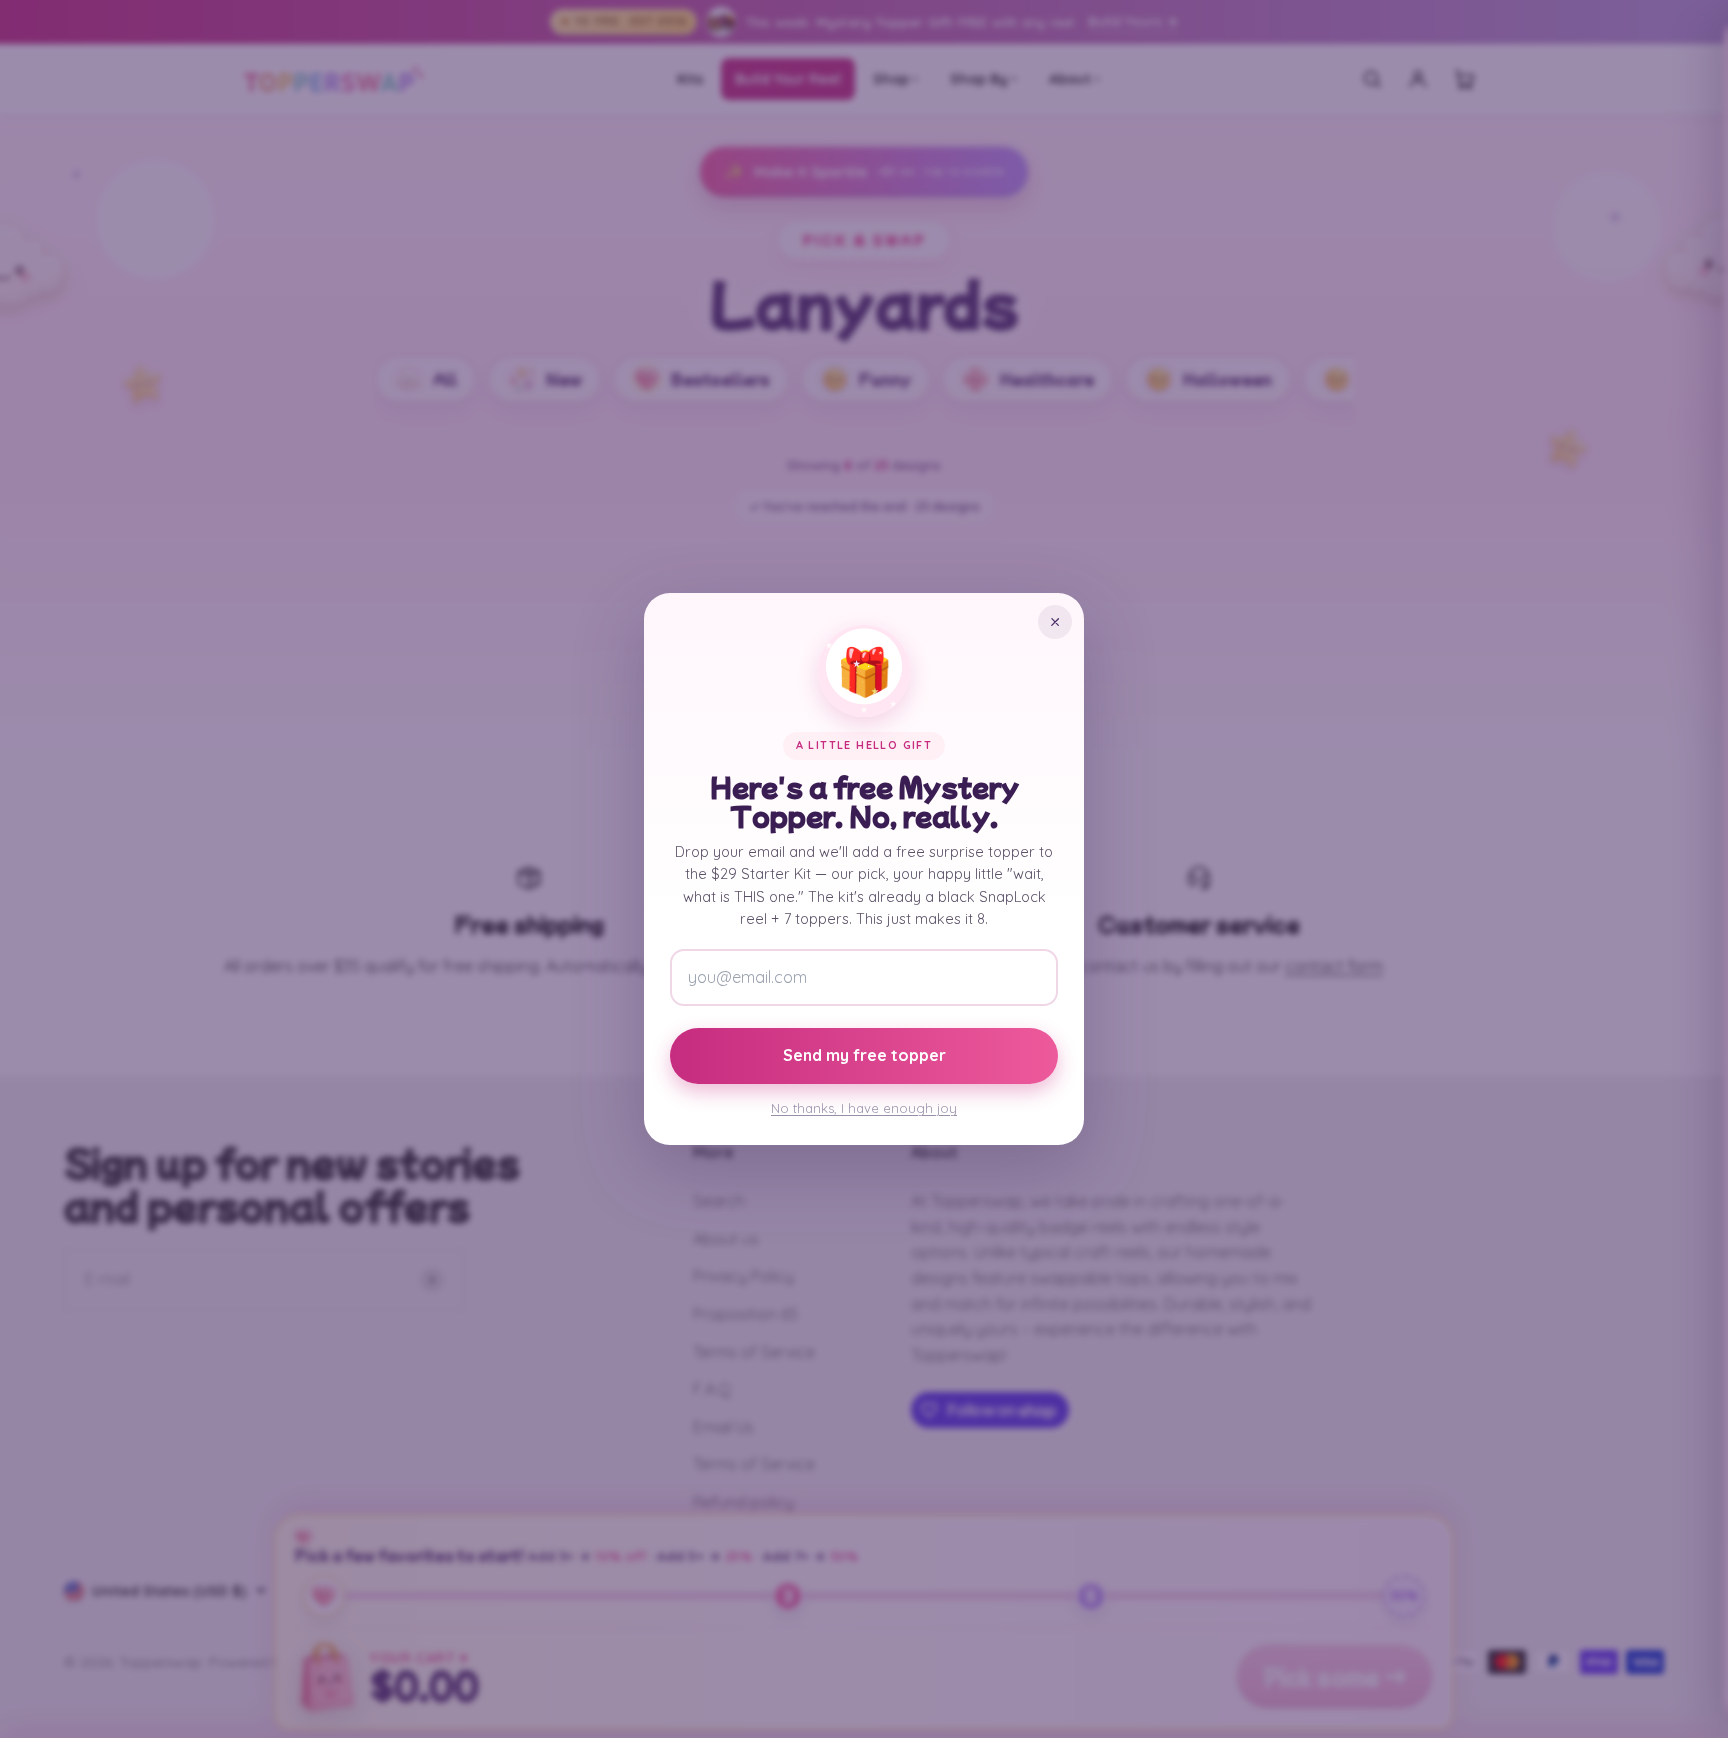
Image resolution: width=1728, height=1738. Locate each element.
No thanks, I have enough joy (864, 1108)
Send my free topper (864, 1055)
